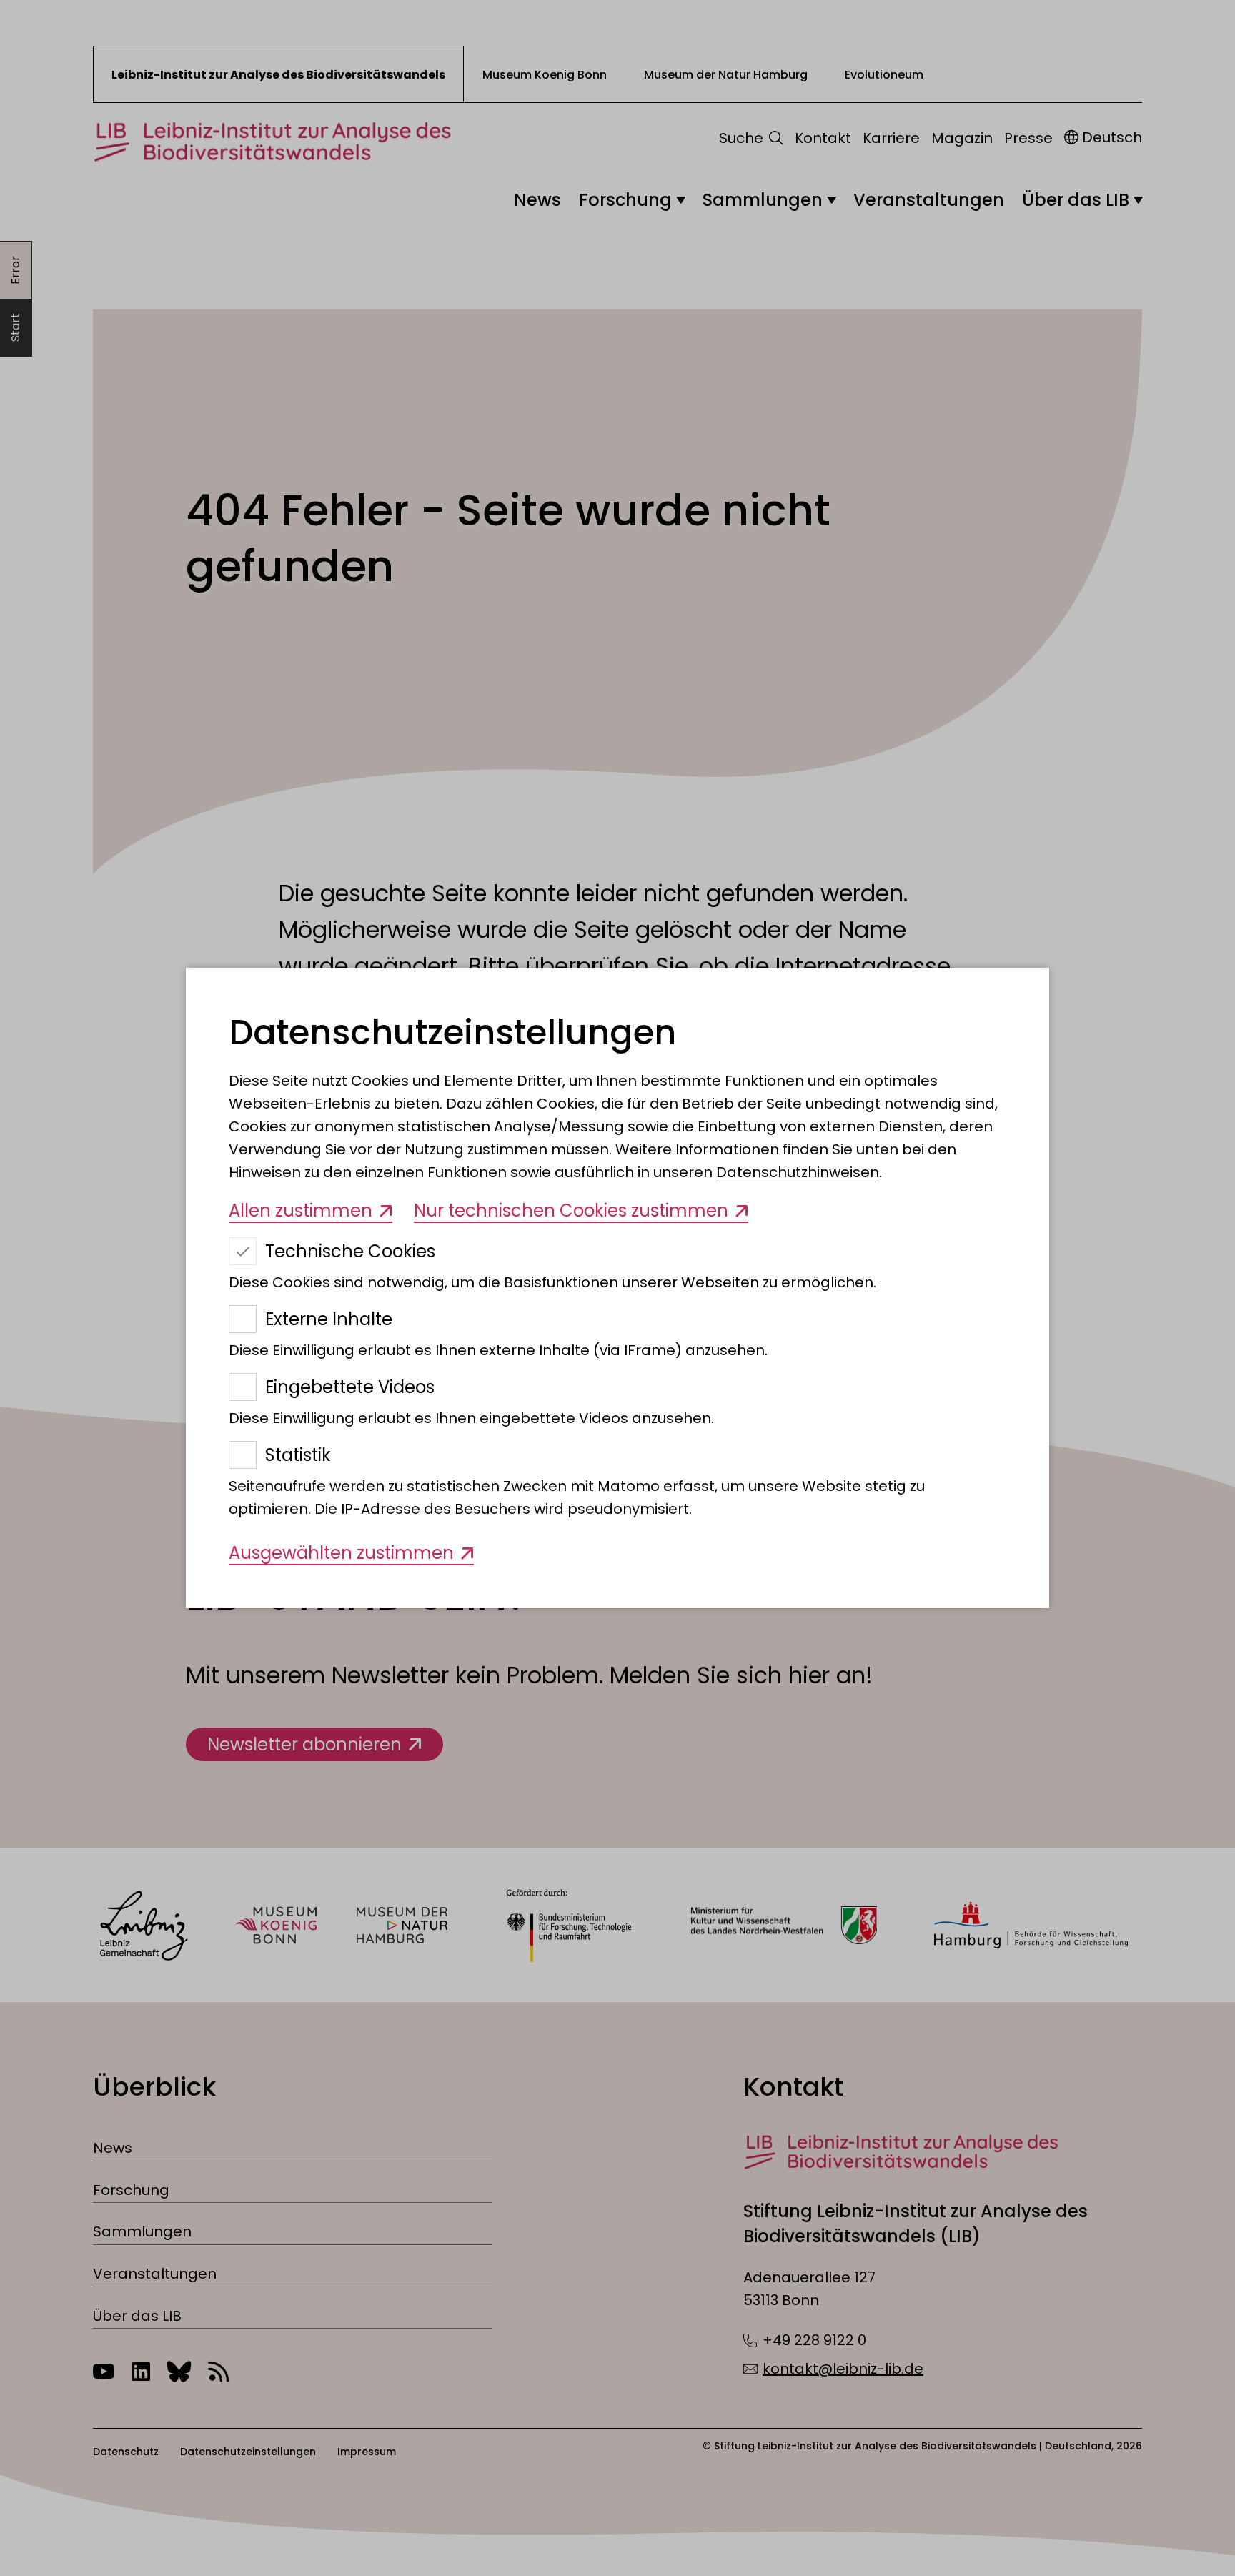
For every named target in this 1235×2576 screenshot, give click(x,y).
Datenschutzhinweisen (798, 1172)
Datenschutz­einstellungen (452, 1033)
